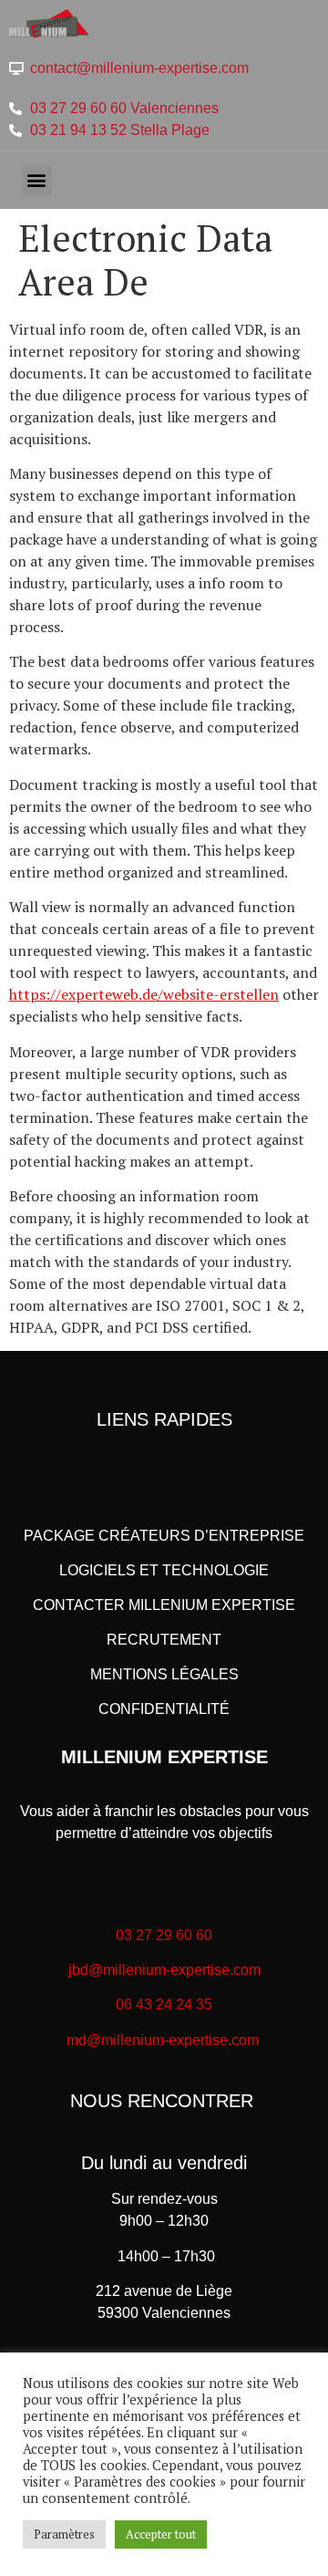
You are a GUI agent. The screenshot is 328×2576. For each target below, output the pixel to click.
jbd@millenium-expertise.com (164, 1970)
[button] (37, 180)
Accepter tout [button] (161, 2534)
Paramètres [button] (64, 2534)
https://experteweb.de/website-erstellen (144, 994)
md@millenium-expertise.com (163, 2040)
